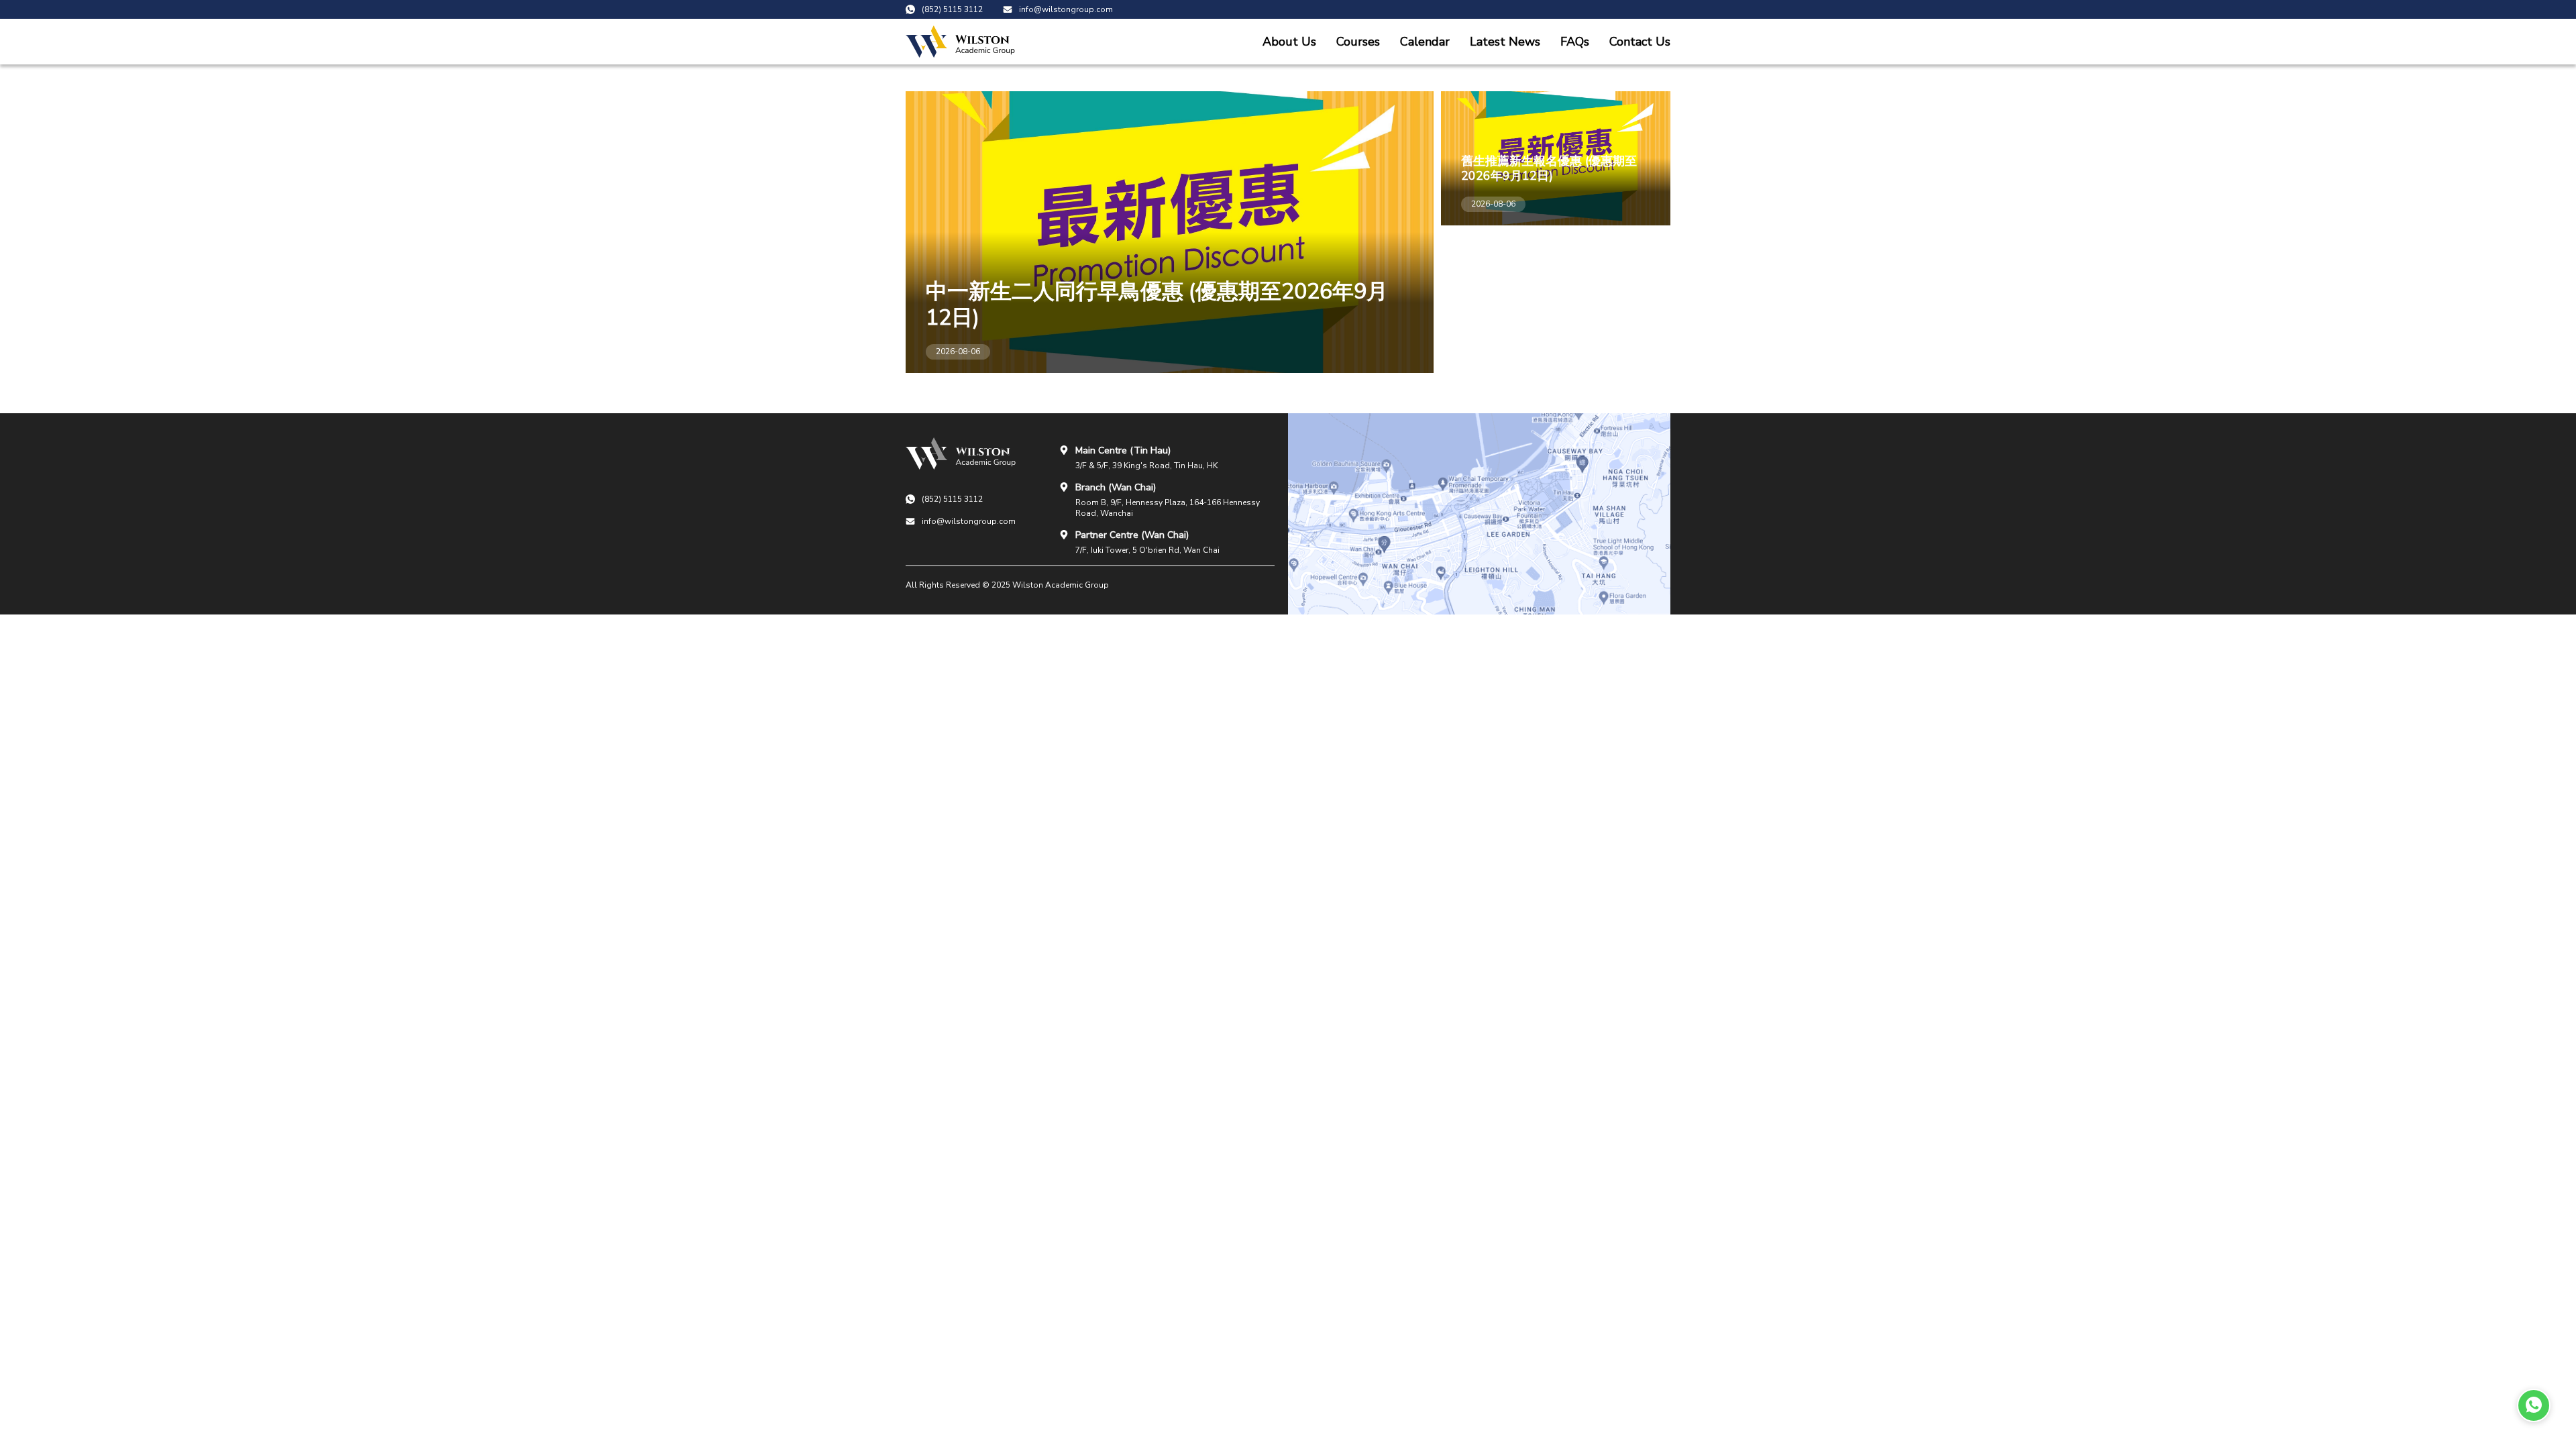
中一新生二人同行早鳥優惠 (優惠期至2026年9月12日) (1157, 305)
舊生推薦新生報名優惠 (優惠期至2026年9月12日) (1549, 168)
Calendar (1425, 42)
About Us (1289, 42)
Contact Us (1640, 42)
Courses (1358, 42)
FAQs (1575, 42)
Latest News (1505, 42)
